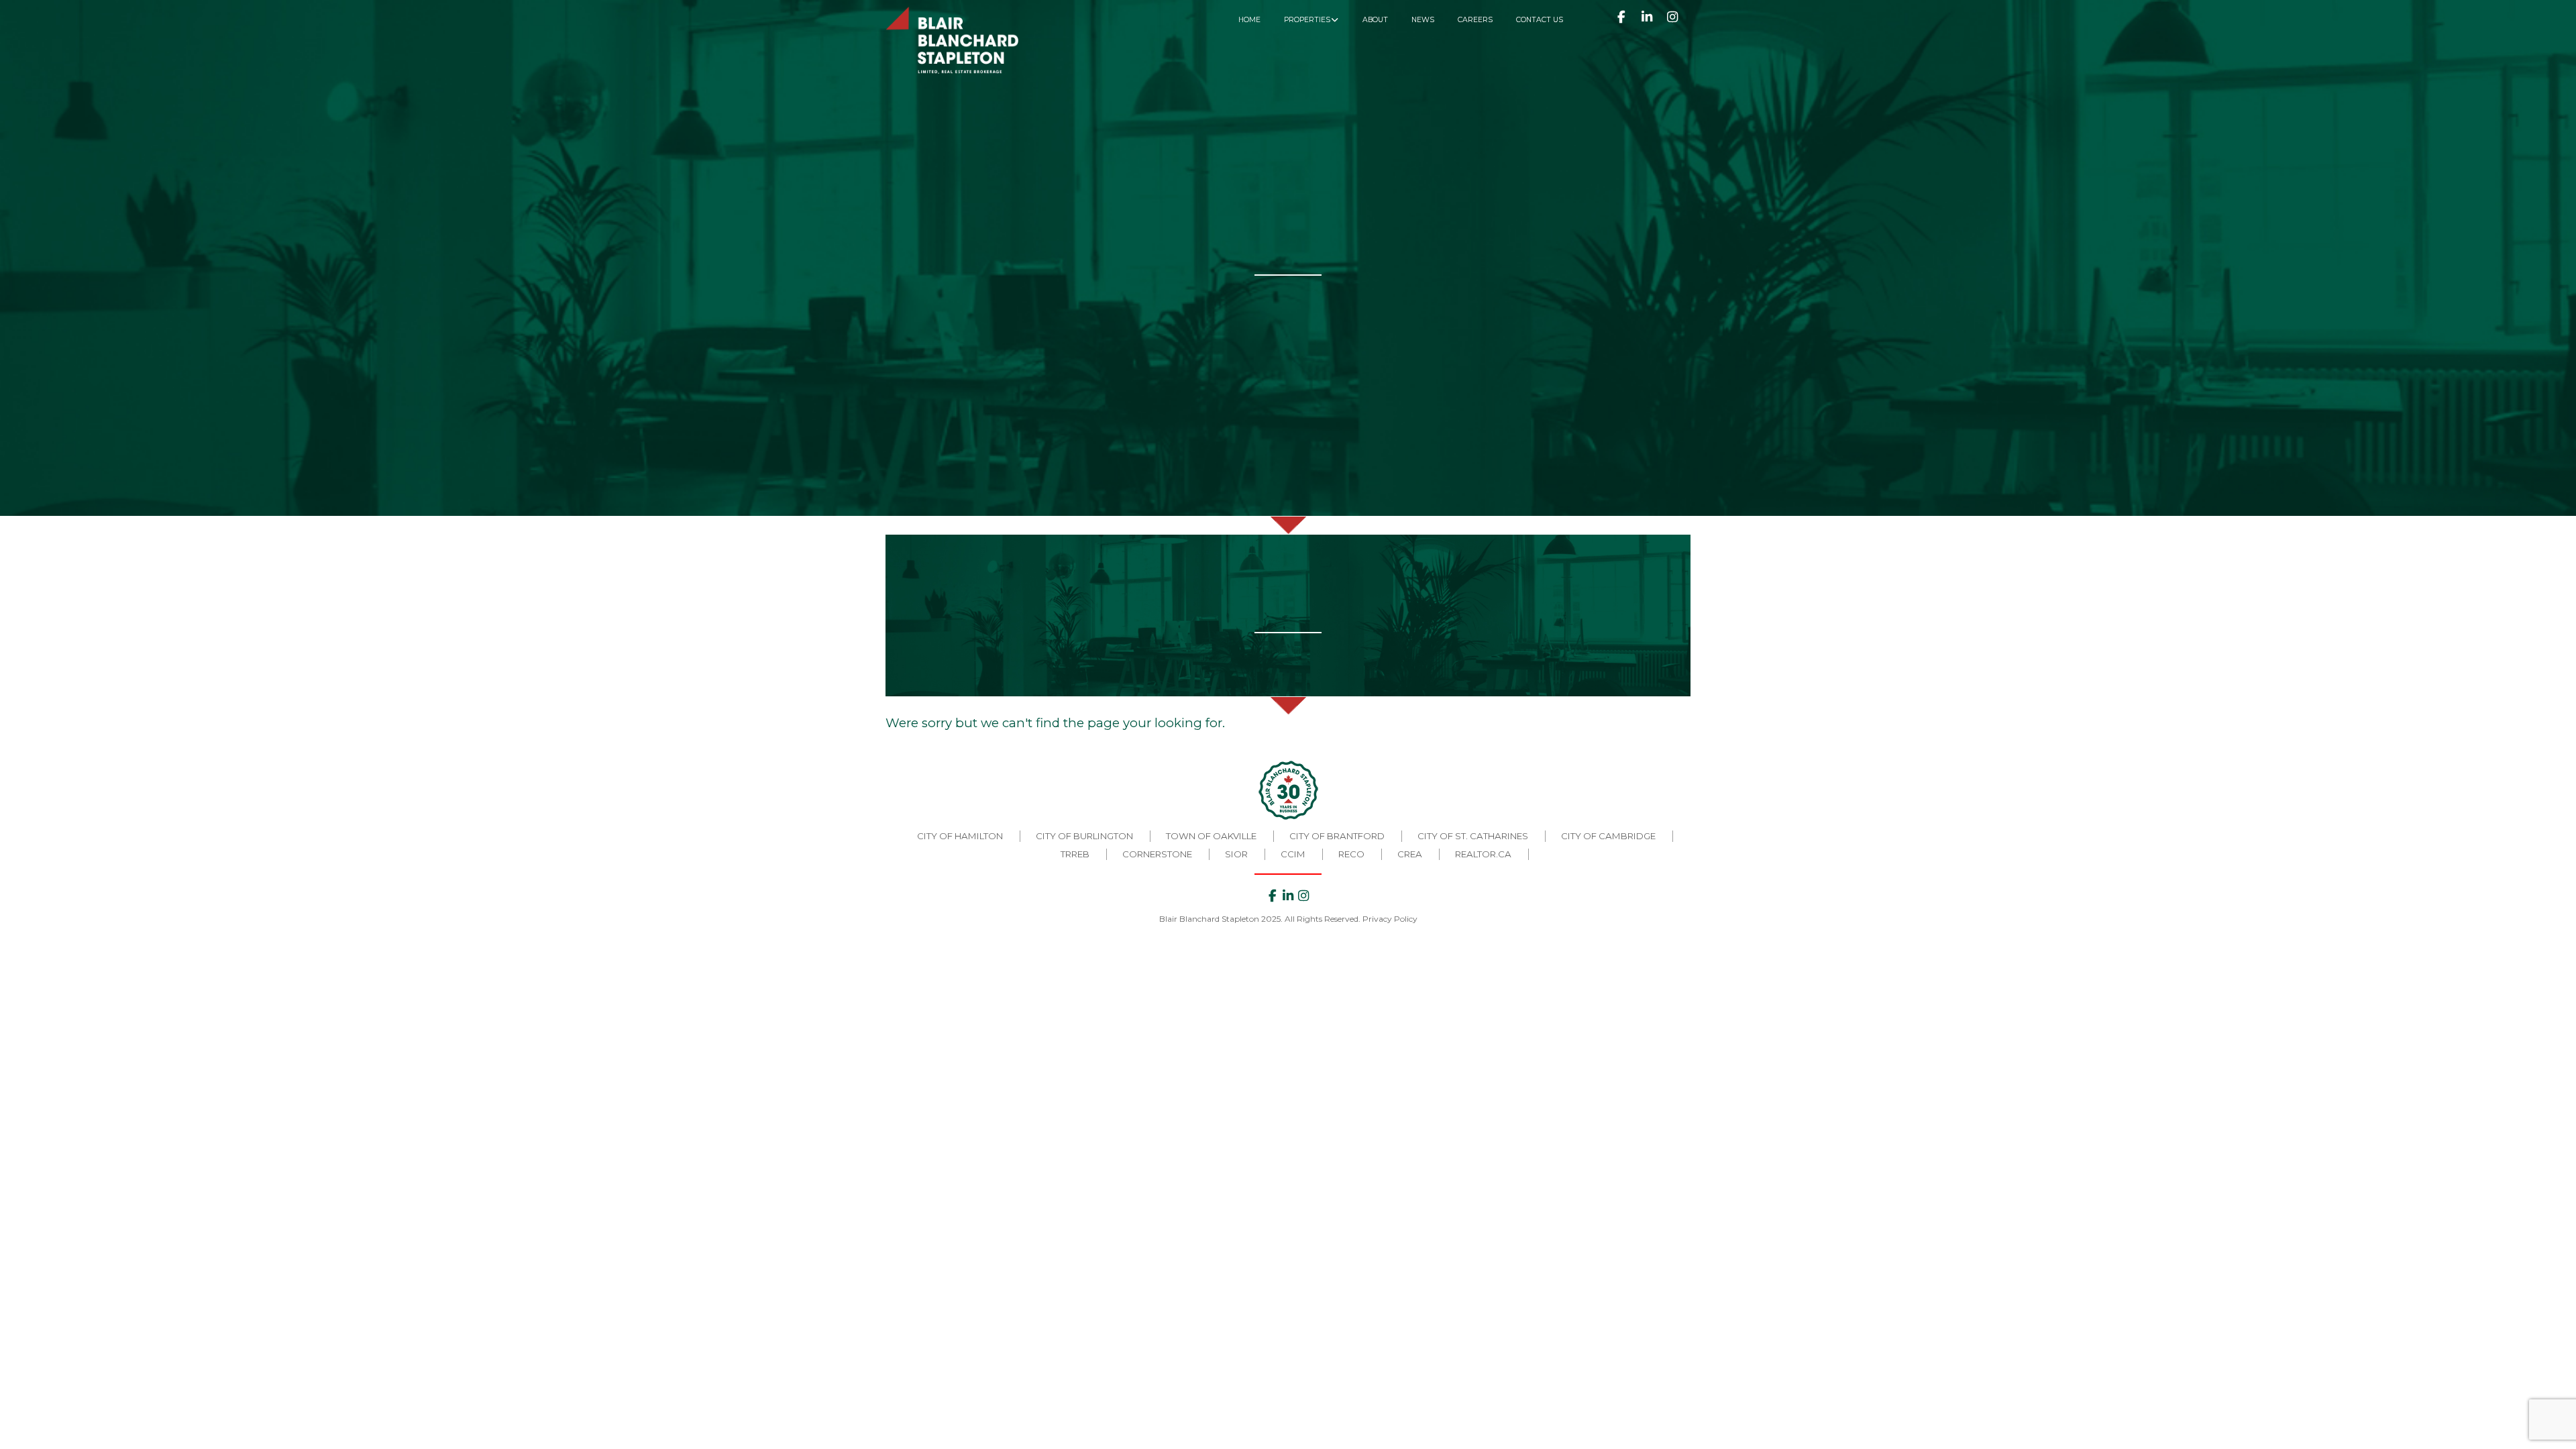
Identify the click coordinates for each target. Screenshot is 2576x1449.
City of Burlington (1084, 836)
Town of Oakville (1211, 836)
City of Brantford (1337, 836)
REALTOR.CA (1483, 854)
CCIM (1293, 854)
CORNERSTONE (1157, 854)
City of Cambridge (1608, 836)
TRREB (1075, 854)
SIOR (1236, 854)
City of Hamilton (960, 836)
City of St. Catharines (1473, 836)
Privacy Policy (1390, 919)
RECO (1351, 854)
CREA (1410, 854)
